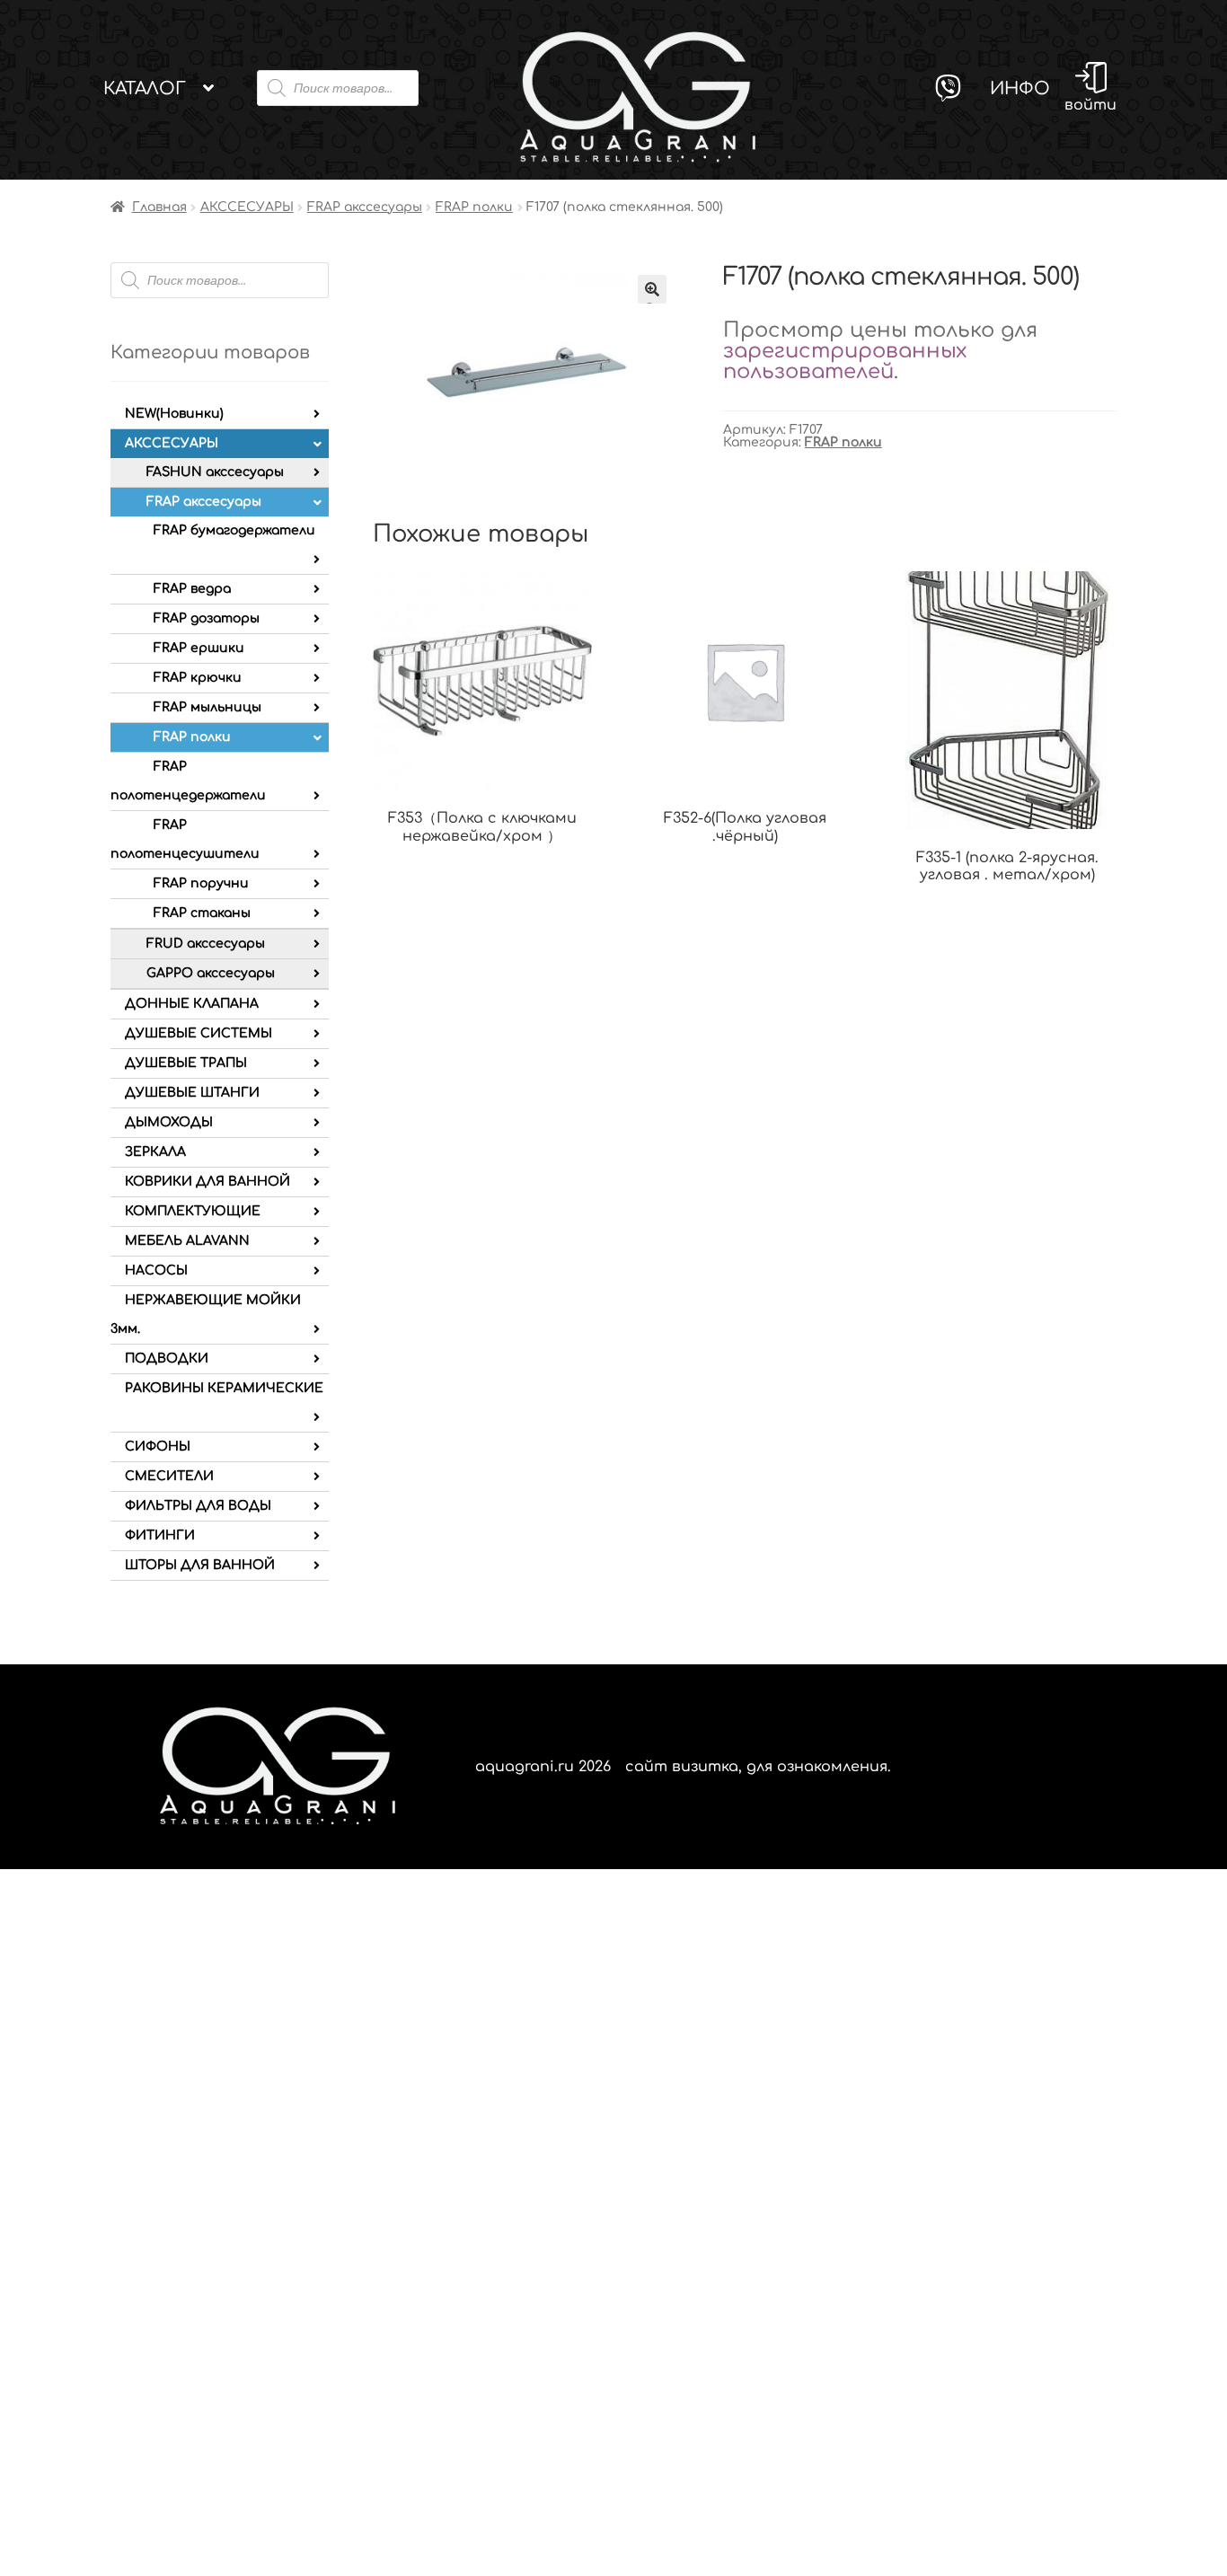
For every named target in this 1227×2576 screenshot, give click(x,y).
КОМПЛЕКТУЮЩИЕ (193, 1211)
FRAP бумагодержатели (234, 530)
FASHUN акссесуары (215, 472)
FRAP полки (474, 207)
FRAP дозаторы (207, 618)
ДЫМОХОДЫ (169, 1122)
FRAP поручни (201, 883)
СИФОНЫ (158, 1447)
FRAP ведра (192, 589)
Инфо (1020, 88)
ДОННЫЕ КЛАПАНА (192, 1004)
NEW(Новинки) (174, 414)
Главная (159, 207)
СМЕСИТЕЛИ (169, 1476)
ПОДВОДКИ (167, 1359)
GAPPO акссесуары (211, 973)
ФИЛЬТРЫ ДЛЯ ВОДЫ (198, 1506)
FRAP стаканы (202, 913)
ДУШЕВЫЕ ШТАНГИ (192, 1093)
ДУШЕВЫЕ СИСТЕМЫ (199, 1033)
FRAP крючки (198, 678)
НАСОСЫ (156, 1270)
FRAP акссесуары (365, 207)
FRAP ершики (199, 648)
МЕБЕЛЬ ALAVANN (187, 1241)
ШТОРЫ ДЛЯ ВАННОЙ (200, 1565)
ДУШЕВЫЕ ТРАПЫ (186, 1063)
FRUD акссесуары (206, 944)
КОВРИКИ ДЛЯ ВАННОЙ (207, 1182)
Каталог (145, 88)
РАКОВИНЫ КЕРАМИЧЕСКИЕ (224, 1388)
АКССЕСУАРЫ (247, 207)
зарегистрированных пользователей (845, 361)
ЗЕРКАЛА (155, 1152)
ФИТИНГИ (160, 1535)
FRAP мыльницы (207, 707)
